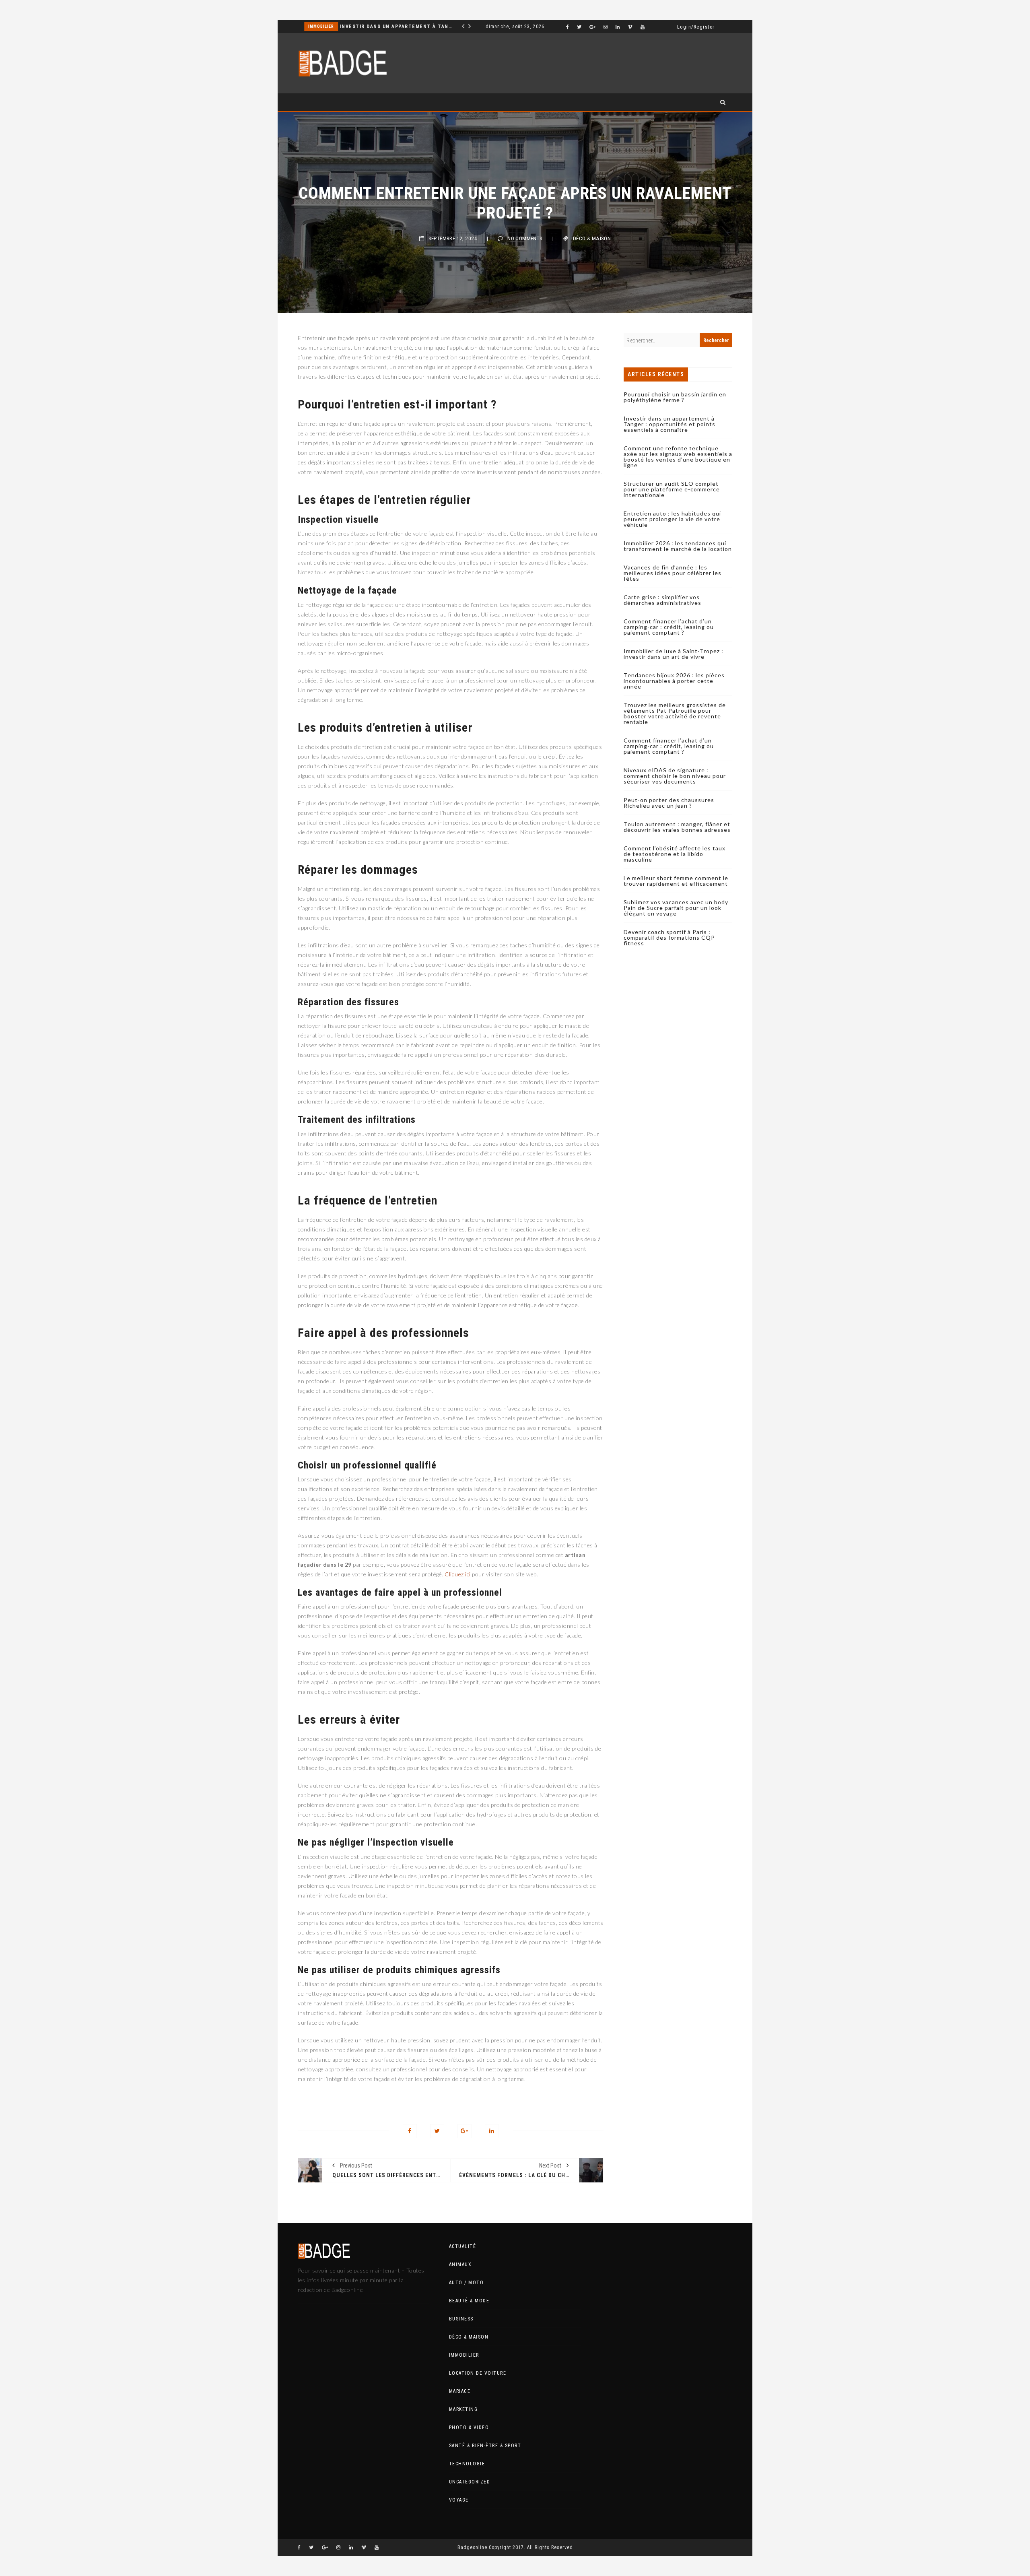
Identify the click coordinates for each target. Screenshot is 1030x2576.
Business (461, 2319)
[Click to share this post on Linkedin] (492, 2131)
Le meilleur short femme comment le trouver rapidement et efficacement (676, 881)
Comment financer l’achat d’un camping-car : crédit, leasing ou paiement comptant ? (669, 627)
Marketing (321, 26)
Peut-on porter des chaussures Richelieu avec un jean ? (669, 803)
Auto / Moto (467, 2283)
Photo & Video (469, 2428)
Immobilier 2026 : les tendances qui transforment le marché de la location (678, 546)
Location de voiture (478, 2373)
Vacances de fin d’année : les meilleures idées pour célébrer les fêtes (673, 573)
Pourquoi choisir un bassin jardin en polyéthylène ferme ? (675, 397)
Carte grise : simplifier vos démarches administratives (662, 600)
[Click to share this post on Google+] (465, 2131)
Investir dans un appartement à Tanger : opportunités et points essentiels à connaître (669, 424)
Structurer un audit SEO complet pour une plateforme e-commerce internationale (672, 489)
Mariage (460, 2391)
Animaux (460, 2265)
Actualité (463, 2246)
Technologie (467, 2464)
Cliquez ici (458, 1574)
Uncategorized (470, 2482)
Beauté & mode (469, 2301)
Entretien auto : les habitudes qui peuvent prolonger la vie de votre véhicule (672, 519)
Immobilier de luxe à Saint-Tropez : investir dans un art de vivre (674, 654)
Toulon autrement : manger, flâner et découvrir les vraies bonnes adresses (677, 827)
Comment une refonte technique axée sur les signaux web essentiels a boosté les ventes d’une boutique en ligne (395, 27)
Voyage (459, 2500)
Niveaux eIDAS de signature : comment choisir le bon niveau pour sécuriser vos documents (675, 776)
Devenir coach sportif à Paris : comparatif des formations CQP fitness (669, 937)
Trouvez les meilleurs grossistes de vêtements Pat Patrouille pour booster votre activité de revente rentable (675, 713)
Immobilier (464, 2355)
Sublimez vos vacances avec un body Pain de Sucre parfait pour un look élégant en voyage (676, 908)
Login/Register (696, 27)
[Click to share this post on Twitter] (437, 2131)
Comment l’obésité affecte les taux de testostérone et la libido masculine (675, 854)
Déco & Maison (592, 238)
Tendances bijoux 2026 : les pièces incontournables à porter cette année (674, 681)
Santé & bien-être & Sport (485, 2446)
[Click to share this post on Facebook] (410, 2131)
